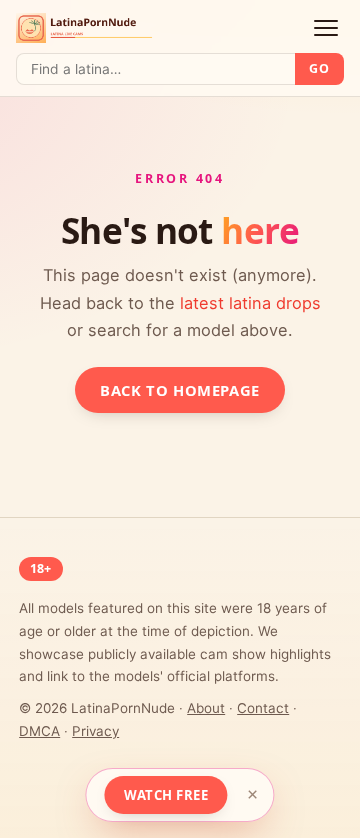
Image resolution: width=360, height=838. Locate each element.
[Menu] (326, 28)
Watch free (166, 795)
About (206, 708)
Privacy (95, 731)
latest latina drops (250, 303)
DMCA (39, 731)
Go (319, 68)
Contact (263, 708)
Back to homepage (179, 390)
